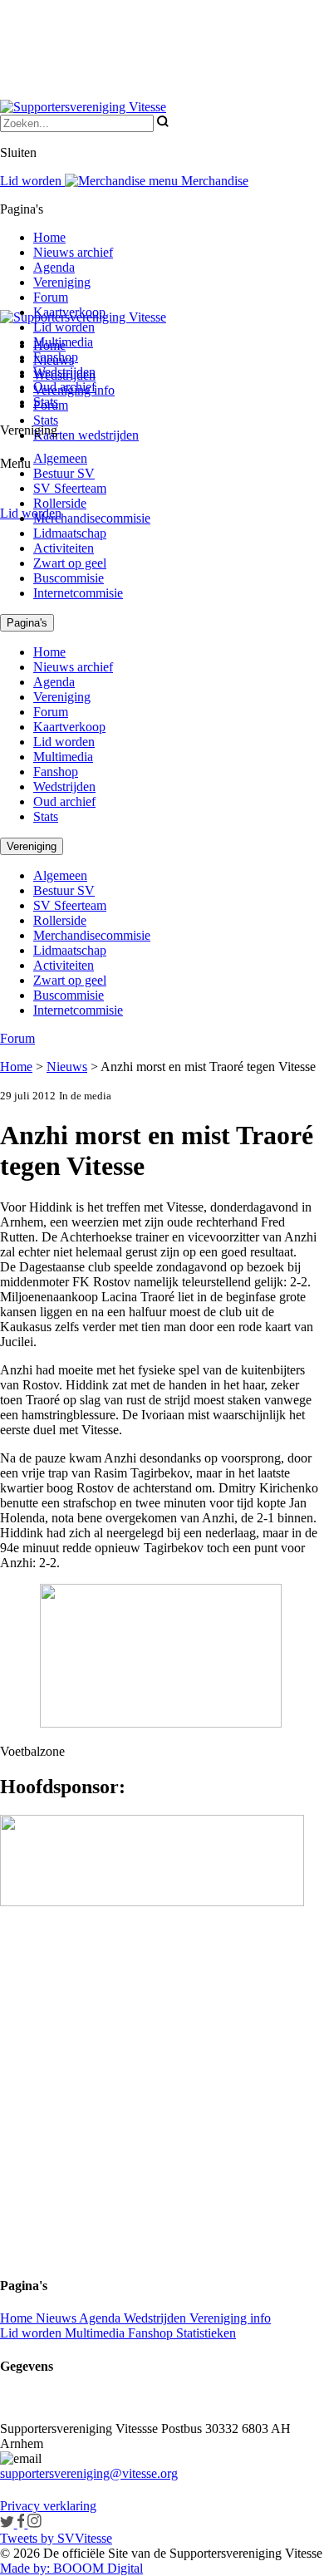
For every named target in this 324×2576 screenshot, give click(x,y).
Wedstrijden (64, 372)
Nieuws (67, 1067)
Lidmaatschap (70, 533)
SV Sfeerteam (70, 488)
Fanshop (56, 357)
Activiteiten (64, 548)
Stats (46, 420)
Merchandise (213, 181)
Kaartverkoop (69, 312)
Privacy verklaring (48, 2506)
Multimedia (63, 342)
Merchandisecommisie (92, 518)
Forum (51, 297)
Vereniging (62, 282)
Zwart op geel (70, 563)
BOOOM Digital (96, 2568)
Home (49, 237)
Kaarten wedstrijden (86, 435)
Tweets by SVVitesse (56, 2538)
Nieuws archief (73, 252)
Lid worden (31, 513)
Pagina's (27, 623)
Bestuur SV (64, 473)
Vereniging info (230, 2318)
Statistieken (206, 2333)
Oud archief (64, 387)
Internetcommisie (78, 593)
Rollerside (60, 503)
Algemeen (60, 458)
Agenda (54, 267)
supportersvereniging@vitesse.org (89, 2473)
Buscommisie (69, 578)
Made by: (25, 2568)
